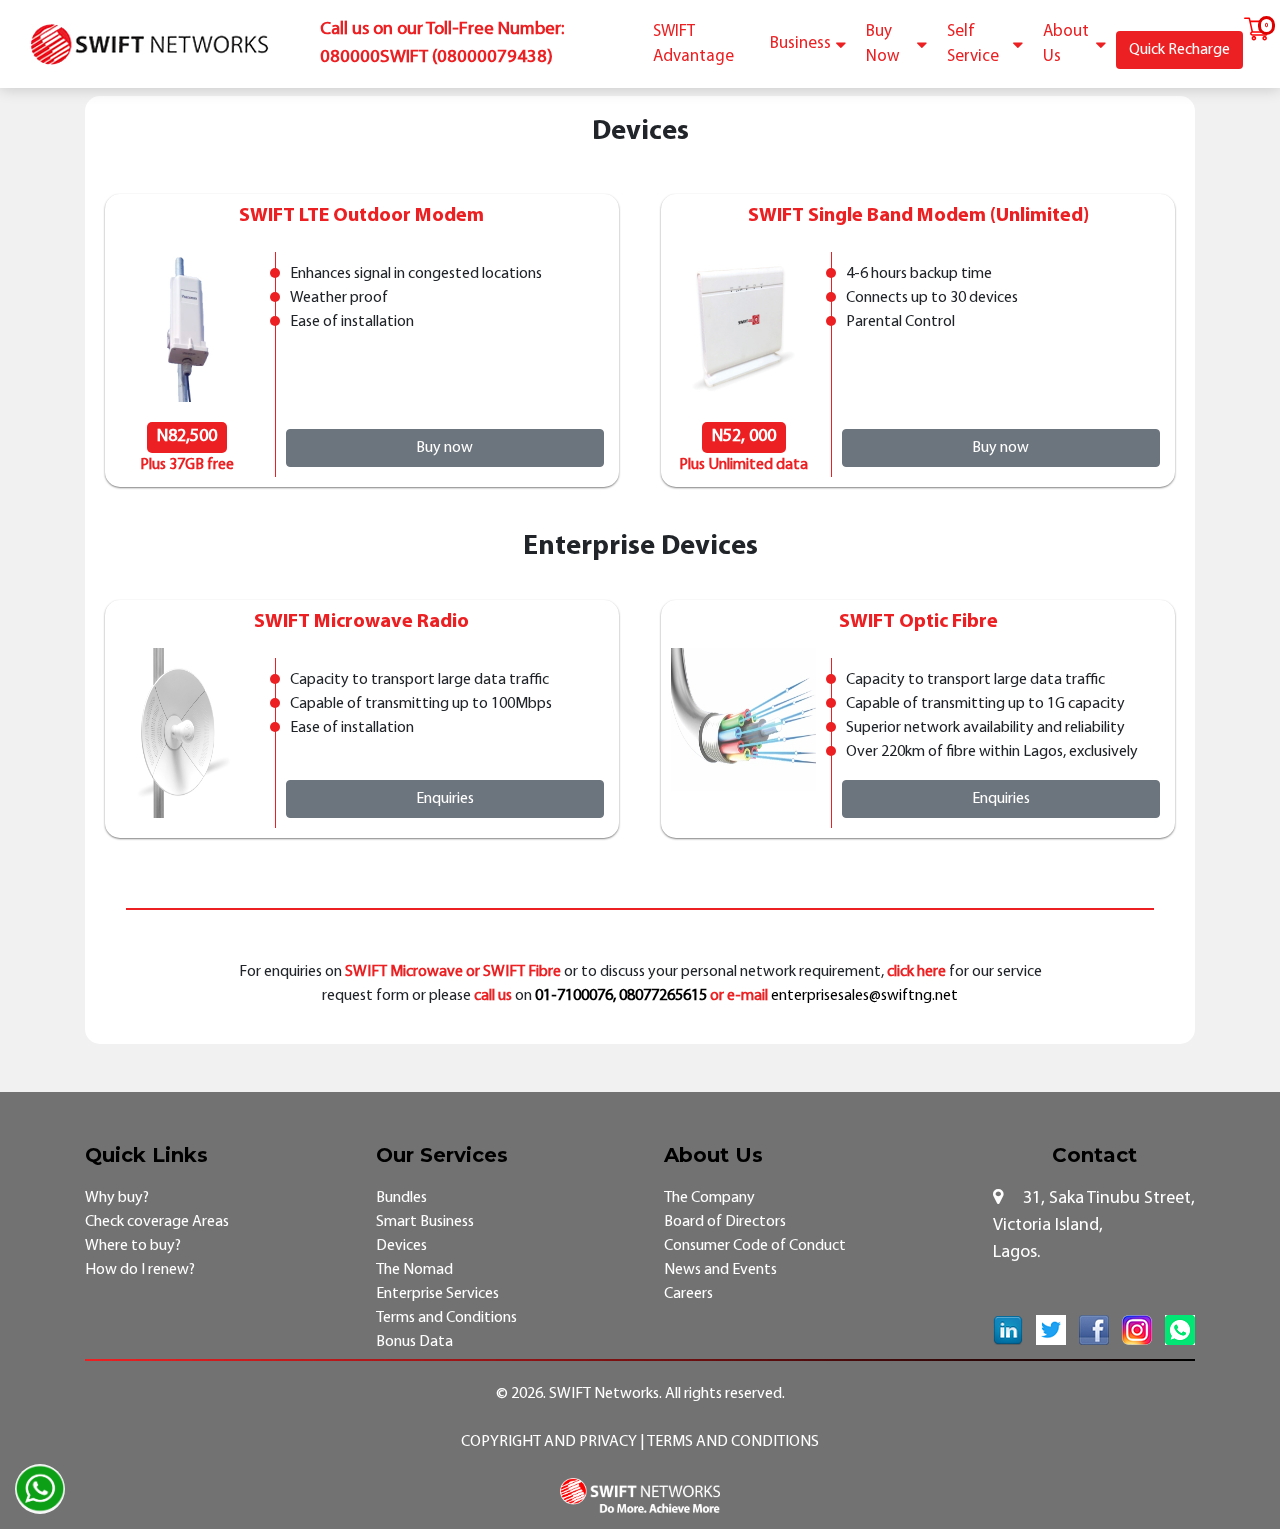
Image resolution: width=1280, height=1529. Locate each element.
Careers (688, 1294)
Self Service (973, 44)
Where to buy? (133, 1246)
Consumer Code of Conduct (755, 1246)
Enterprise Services (437, 1294)
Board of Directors (725, 1222)
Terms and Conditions (446, 1318)
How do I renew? (140, 1270)
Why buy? (117, 1198)
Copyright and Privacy (550, 1442)
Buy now (444, 448)
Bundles (401, 1198)
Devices (401, 1246)
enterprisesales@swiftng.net (864, 996)
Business (800, 43)
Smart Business (425, 1222)
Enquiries (445, 799)
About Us (1066, 44)
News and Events (720, 1270)
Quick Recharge (1179, 50)
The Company (709, 1198)
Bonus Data (414, 1342)
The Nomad (414, 1270)
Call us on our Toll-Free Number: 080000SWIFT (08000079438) (442, 43)
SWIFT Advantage (693, 44)
